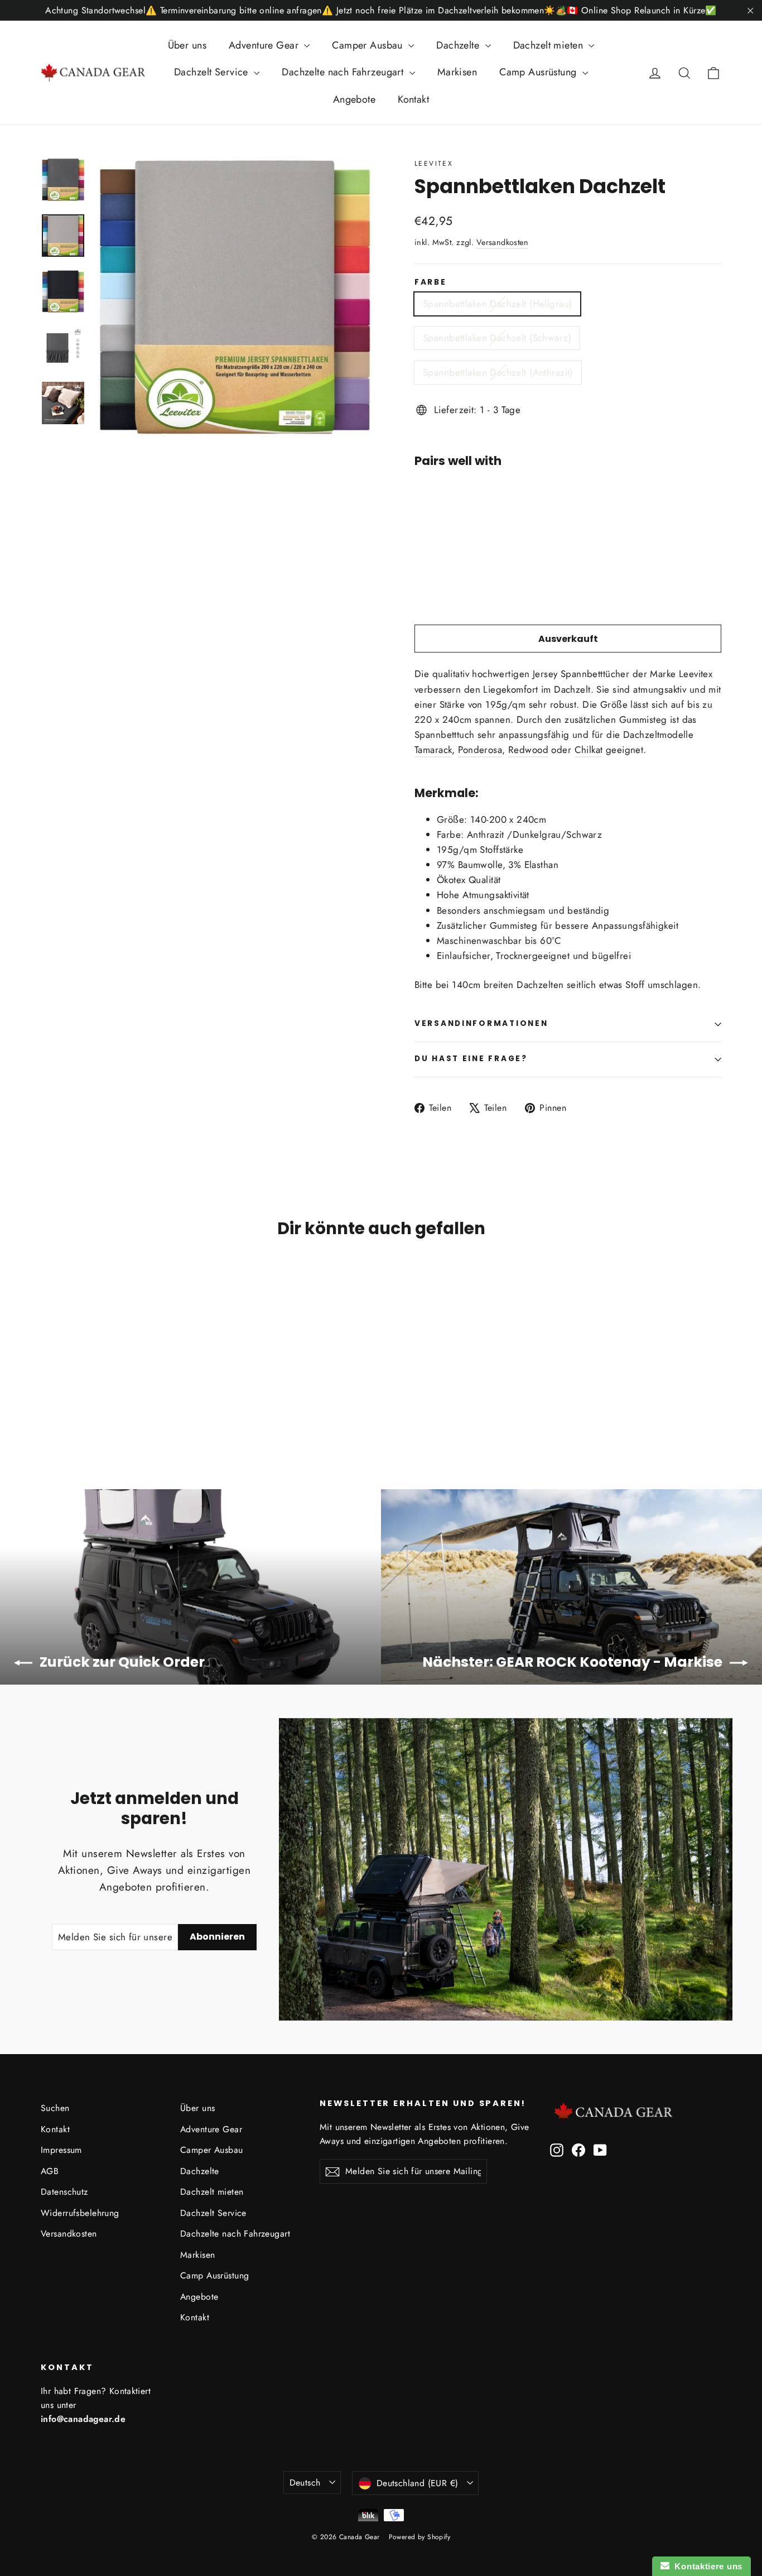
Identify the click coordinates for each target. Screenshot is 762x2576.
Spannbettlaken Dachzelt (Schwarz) (497, 338)
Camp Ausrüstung (539, 72)
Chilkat (589, 750)
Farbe (431, 282)
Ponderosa (480, 750)
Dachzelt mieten (550, 45)
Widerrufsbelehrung (80, 2213)
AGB (50, 2171)
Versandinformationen (481, 1023)
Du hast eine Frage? (471, 1059)
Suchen (55, 2108)
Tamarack (433, 750)
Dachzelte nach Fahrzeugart (344, 72)
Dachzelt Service (213, 72)
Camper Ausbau (369, 45)
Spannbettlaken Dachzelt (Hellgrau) (497, 304)
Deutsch (305, 2483)
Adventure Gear (265, 45)
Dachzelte (459, 45)
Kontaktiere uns (706, 2566)
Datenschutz (64, 2192)
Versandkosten (503, 242)
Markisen (457, 72)
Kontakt (413, 99)
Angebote (354, 99)
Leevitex (434, 164)
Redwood (528, 750)
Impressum (61, 2150)
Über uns (187, 45)
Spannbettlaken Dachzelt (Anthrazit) (498, 372)
